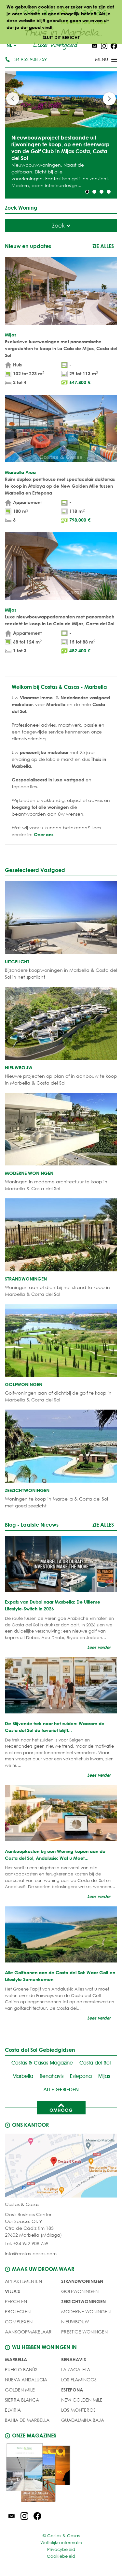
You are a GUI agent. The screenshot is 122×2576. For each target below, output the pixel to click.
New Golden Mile (82, 2400)
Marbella (23, 2076)
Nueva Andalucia (26, 2380)
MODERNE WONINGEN (86, 2311)
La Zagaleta (76, 2369)
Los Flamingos (79, 2380)
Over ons (44, 834)
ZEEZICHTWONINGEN (83, 2301)
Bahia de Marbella (27, 2420)
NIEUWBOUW (75, 2322)
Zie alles (103, 246)
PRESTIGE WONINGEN (84, 2332)
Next (109, 99)
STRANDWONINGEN (82, 2281)
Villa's (12, 2291)
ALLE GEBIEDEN (61, 2089)
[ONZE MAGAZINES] (61, 2474)
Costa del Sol (95, 2063)
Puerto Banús (21, 2369)
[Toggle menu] (98, 60)
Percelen (16, 2301)
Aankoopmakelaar (28, 2332)
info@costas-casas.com (31, 2253)
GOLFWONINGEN (80, 2291)
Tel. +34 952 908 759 (27, 2243)
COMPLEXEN (19, 2322)
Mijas (104, 2076)
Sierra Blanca (22, 2400)
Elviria (13, 2410)
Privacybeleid (61, 2549)
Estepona (81, 2076)
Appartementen (23, 2281)
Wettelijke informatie (61, 2543)
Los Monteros (78, 2410)
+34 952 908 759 (29, 59)
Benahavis (52, 2076)
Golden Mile (20, 2390)
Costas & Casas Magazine (42, 2063)
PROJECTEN (18, 2311)
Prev (13, 99)
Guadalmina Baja (83, 2420)
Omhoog (61, 2110)
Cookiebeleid (61, 2556)
